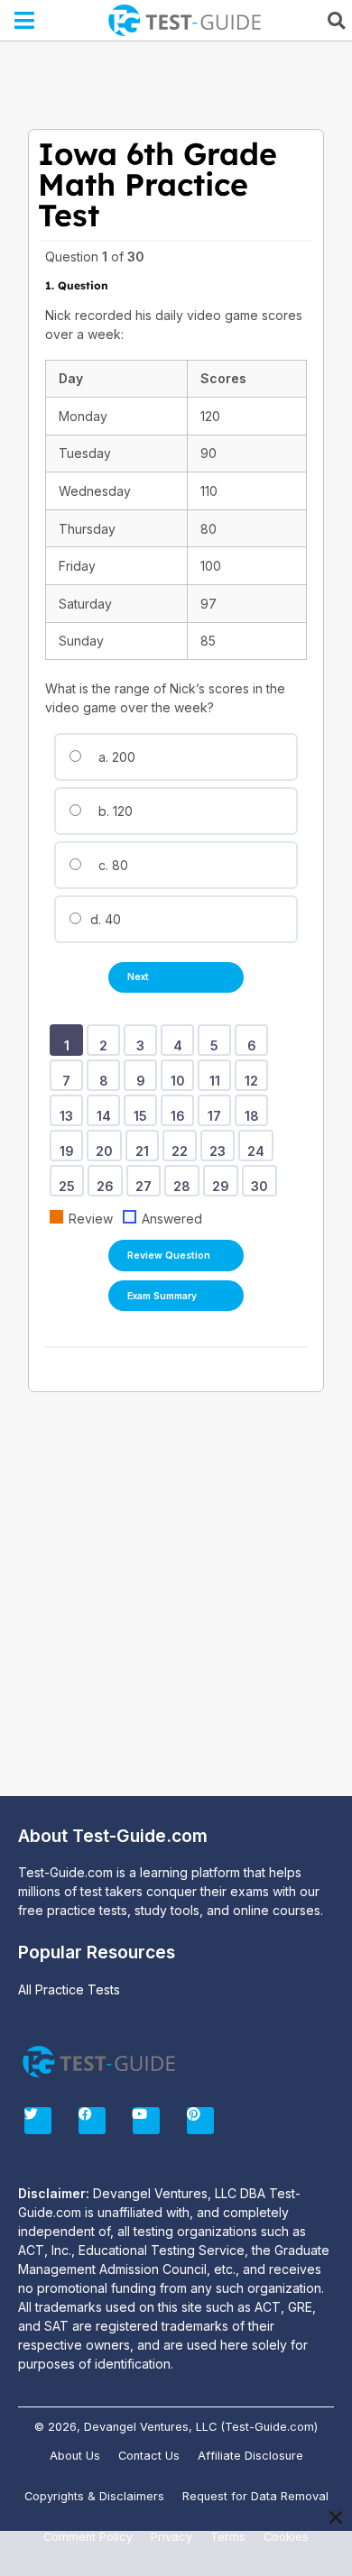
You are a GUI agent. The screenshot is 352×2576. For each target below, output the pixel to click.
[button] (25, 21)
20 (107, 1145)
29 (224, 1180)
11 (218, 1075)
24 (259, 1145)
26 (108, 1180)
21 (145, 1145)
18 (255, 1110)
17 (218, 1110)
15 (144, 1110)
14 (107, 1110)
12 (255, 1075)
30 (263, 1180)
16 (181, 1110)
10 (181, 1075)
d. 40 (104, 919)
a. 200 (115, 757)
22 (183, 1145)
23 (221, 1145)
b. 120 (114, 811)
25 (70, 1180)
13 (69, 1110)
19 (70, 1145)
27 (147, 1180)
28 (185, 1180)
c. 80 (111, 865)
